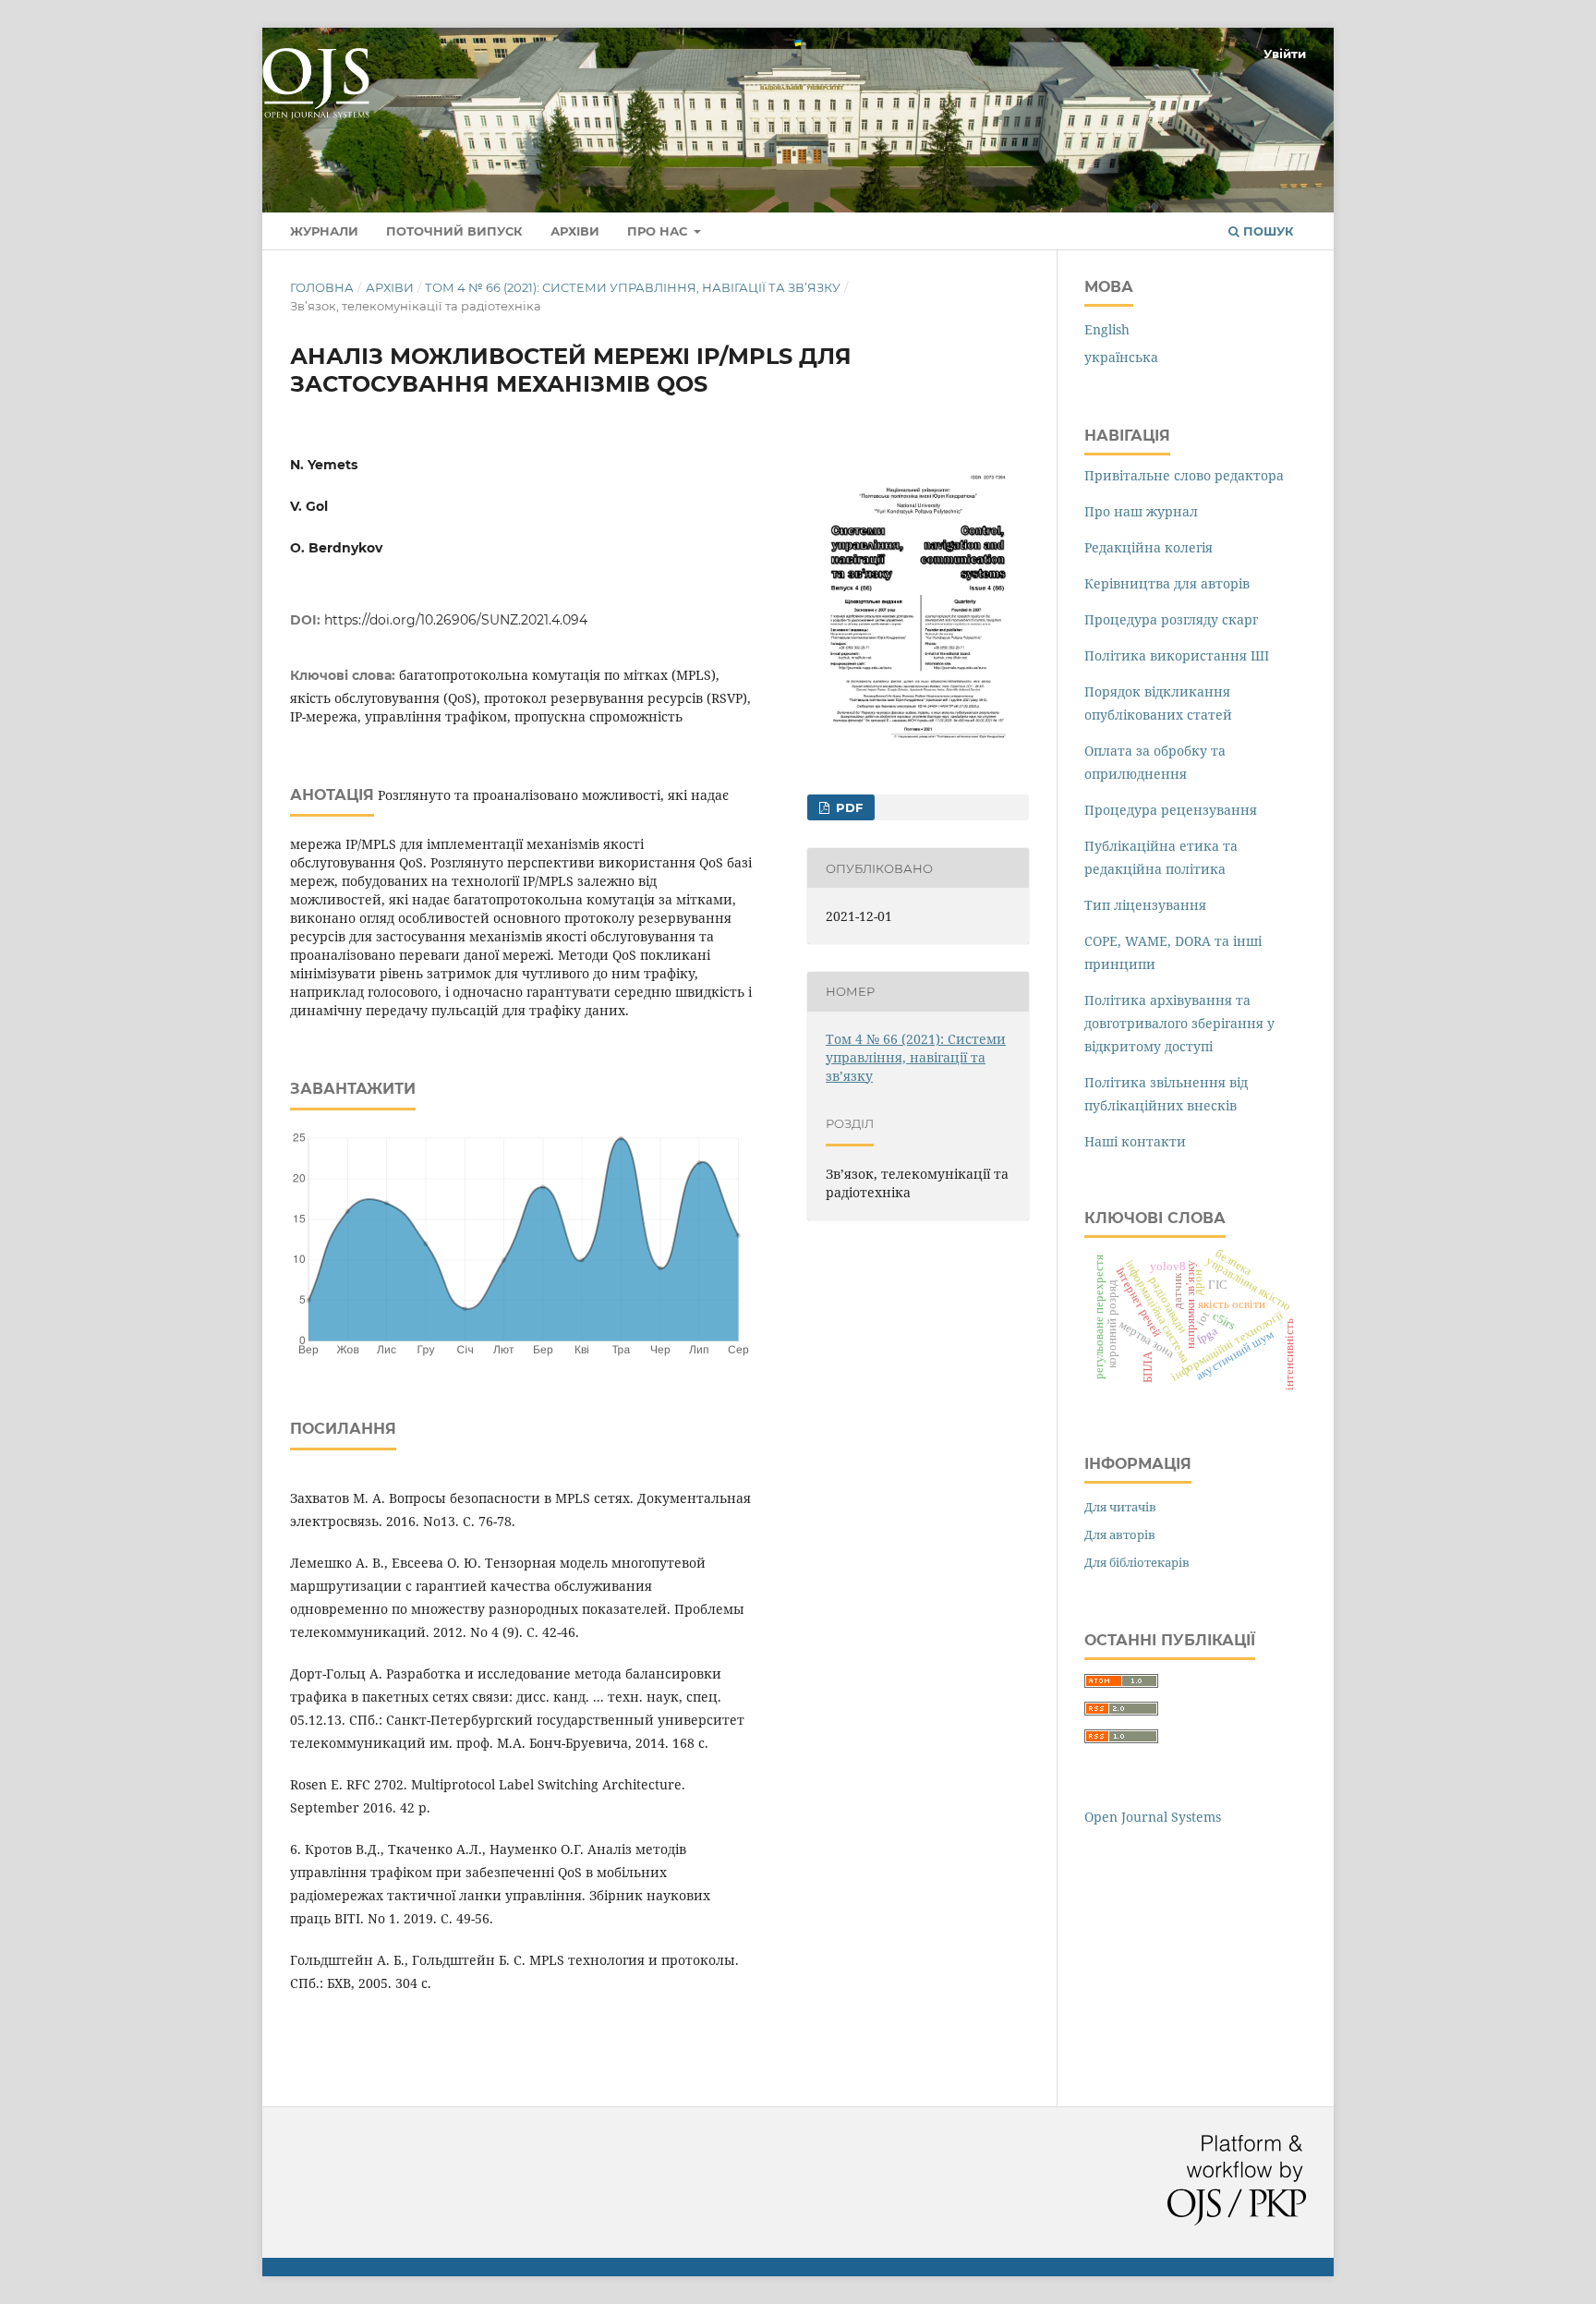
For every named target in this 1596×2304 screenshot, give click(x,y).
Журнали (324, 231)
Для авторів (1120, 1534)
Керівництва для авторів (1167, 583)
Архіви (575, 231)
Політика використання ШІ (1177, 655)
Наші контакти (1135, 1141)
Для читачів (1120, 1507)
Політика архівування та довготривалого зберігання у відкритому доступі (1179, 1023)
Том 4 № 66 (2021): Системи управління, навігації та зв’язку (633, 287)
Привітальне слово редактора (1184, 475)
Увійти (1285, 54)
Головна (322, 287)
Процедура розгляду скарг (1171, 619)
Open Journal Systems (1153, 1817)
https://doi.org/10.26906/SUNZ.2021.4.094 (456, 620)
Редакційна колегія (1149, 547)
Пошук (1267, 231)
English (1107, 329)
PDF (847, 807)
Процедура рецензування (1171, 810)
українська (1121, 357)
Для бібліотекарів (1137, 1562)
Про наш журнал (1141, 511)
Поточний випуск (454, 231)
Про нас (659, 231)
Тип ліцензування (1145, 905)
